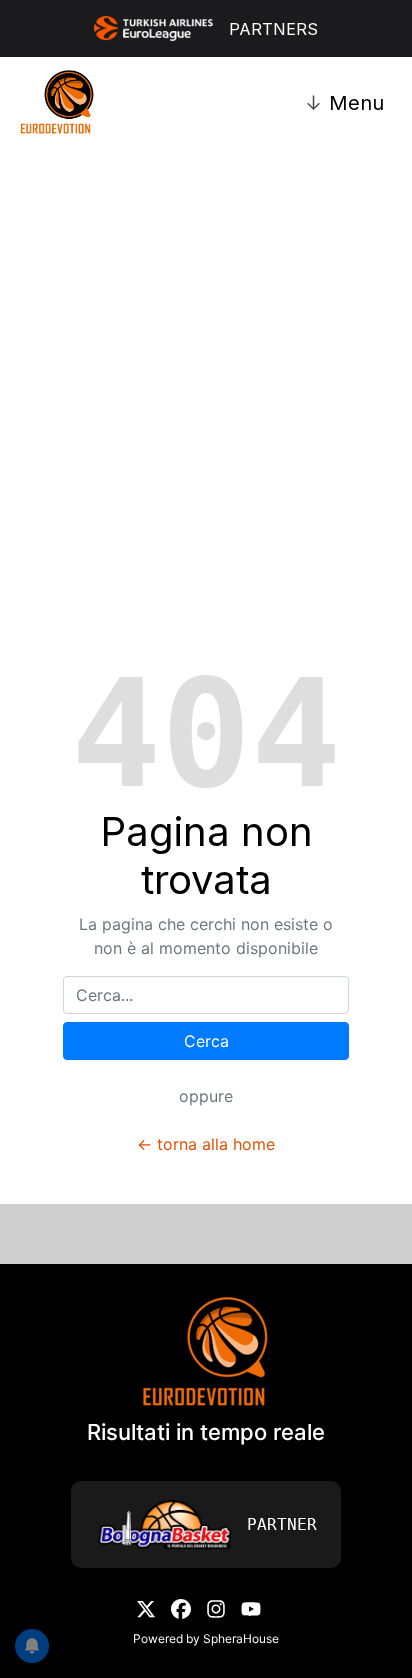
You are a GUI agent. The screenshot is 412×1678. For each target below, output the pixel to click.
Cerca (206, 1041)
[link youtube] (251, 1607)
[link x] (146, 1607)
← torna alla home (206, 1144)
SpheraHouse (241, 1638)
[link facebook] (181, 1607)
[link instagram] (216, 1607)
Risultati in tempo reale (206, 1432)
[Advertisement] (206, 354)
